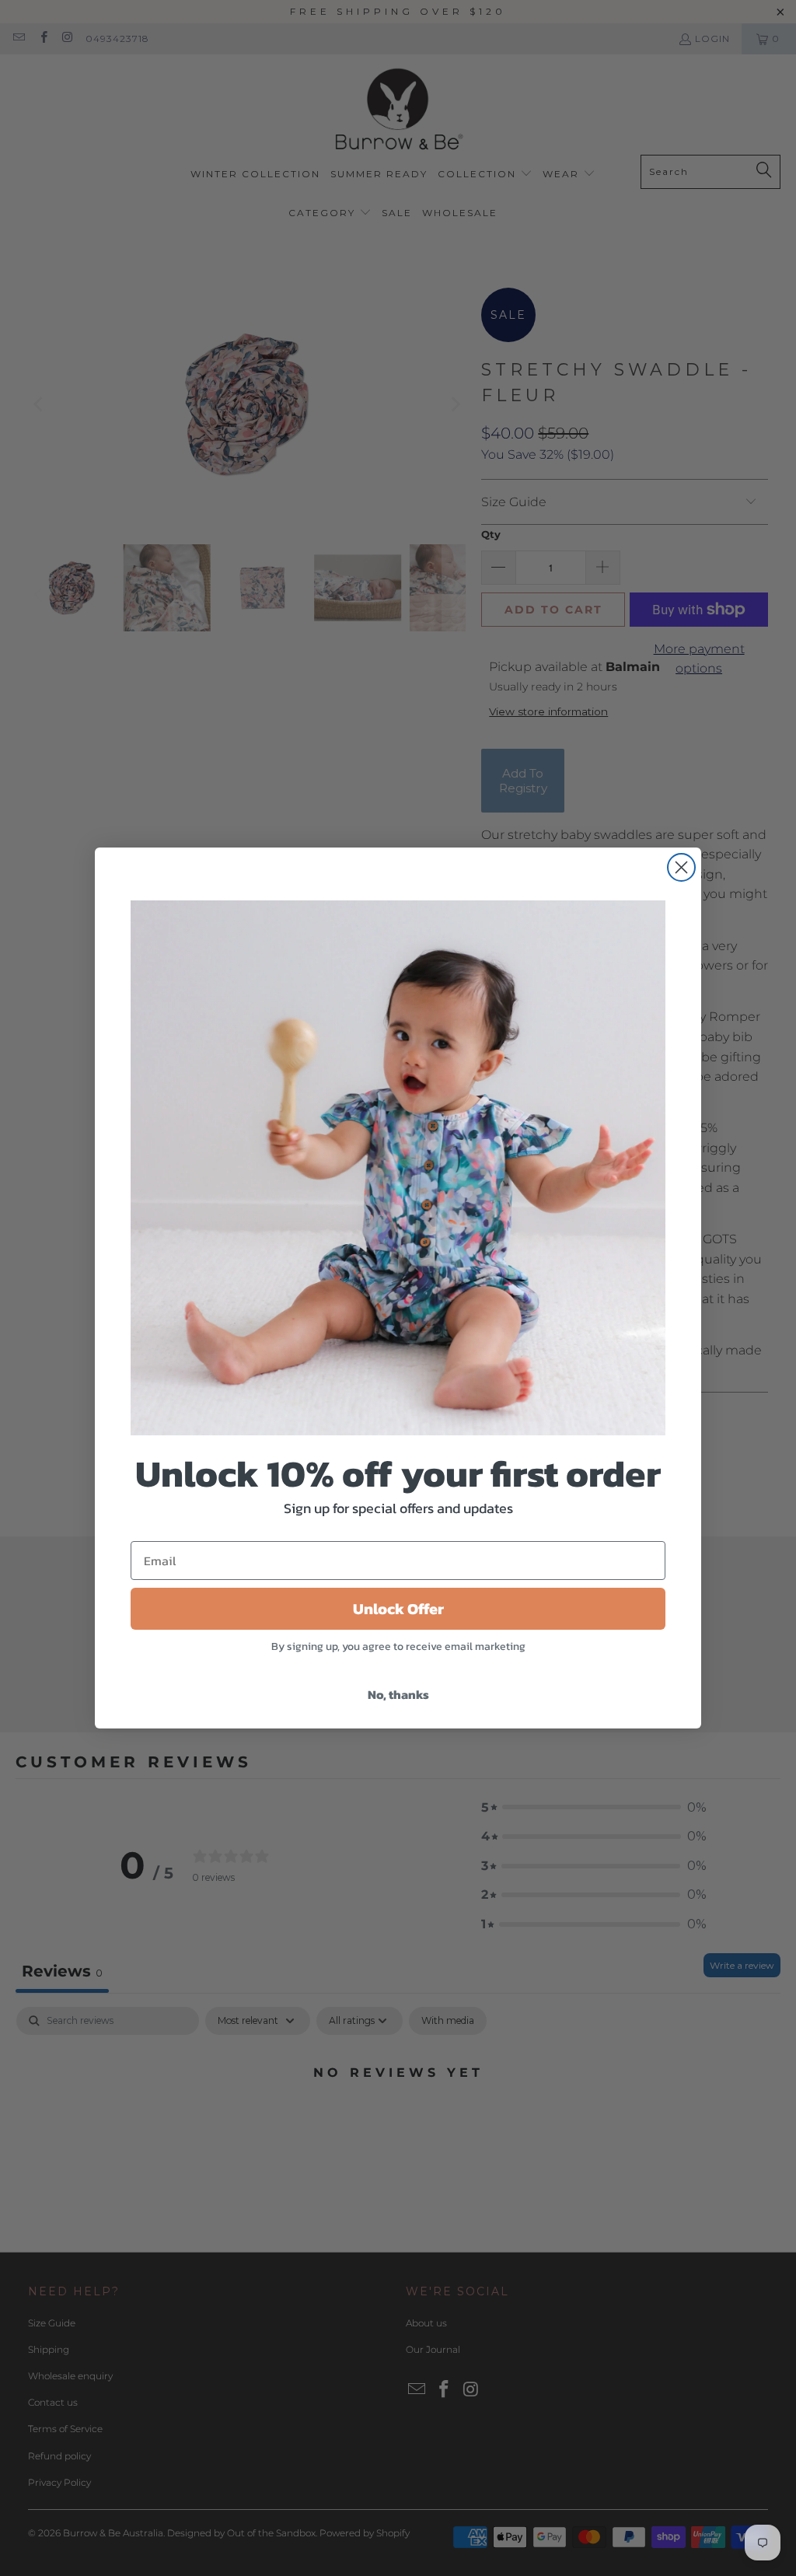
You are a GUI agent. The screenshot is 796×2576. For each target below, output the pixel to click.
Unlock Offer (398, 1609)
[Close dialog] (681, 867)
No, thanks (398, 1694)
